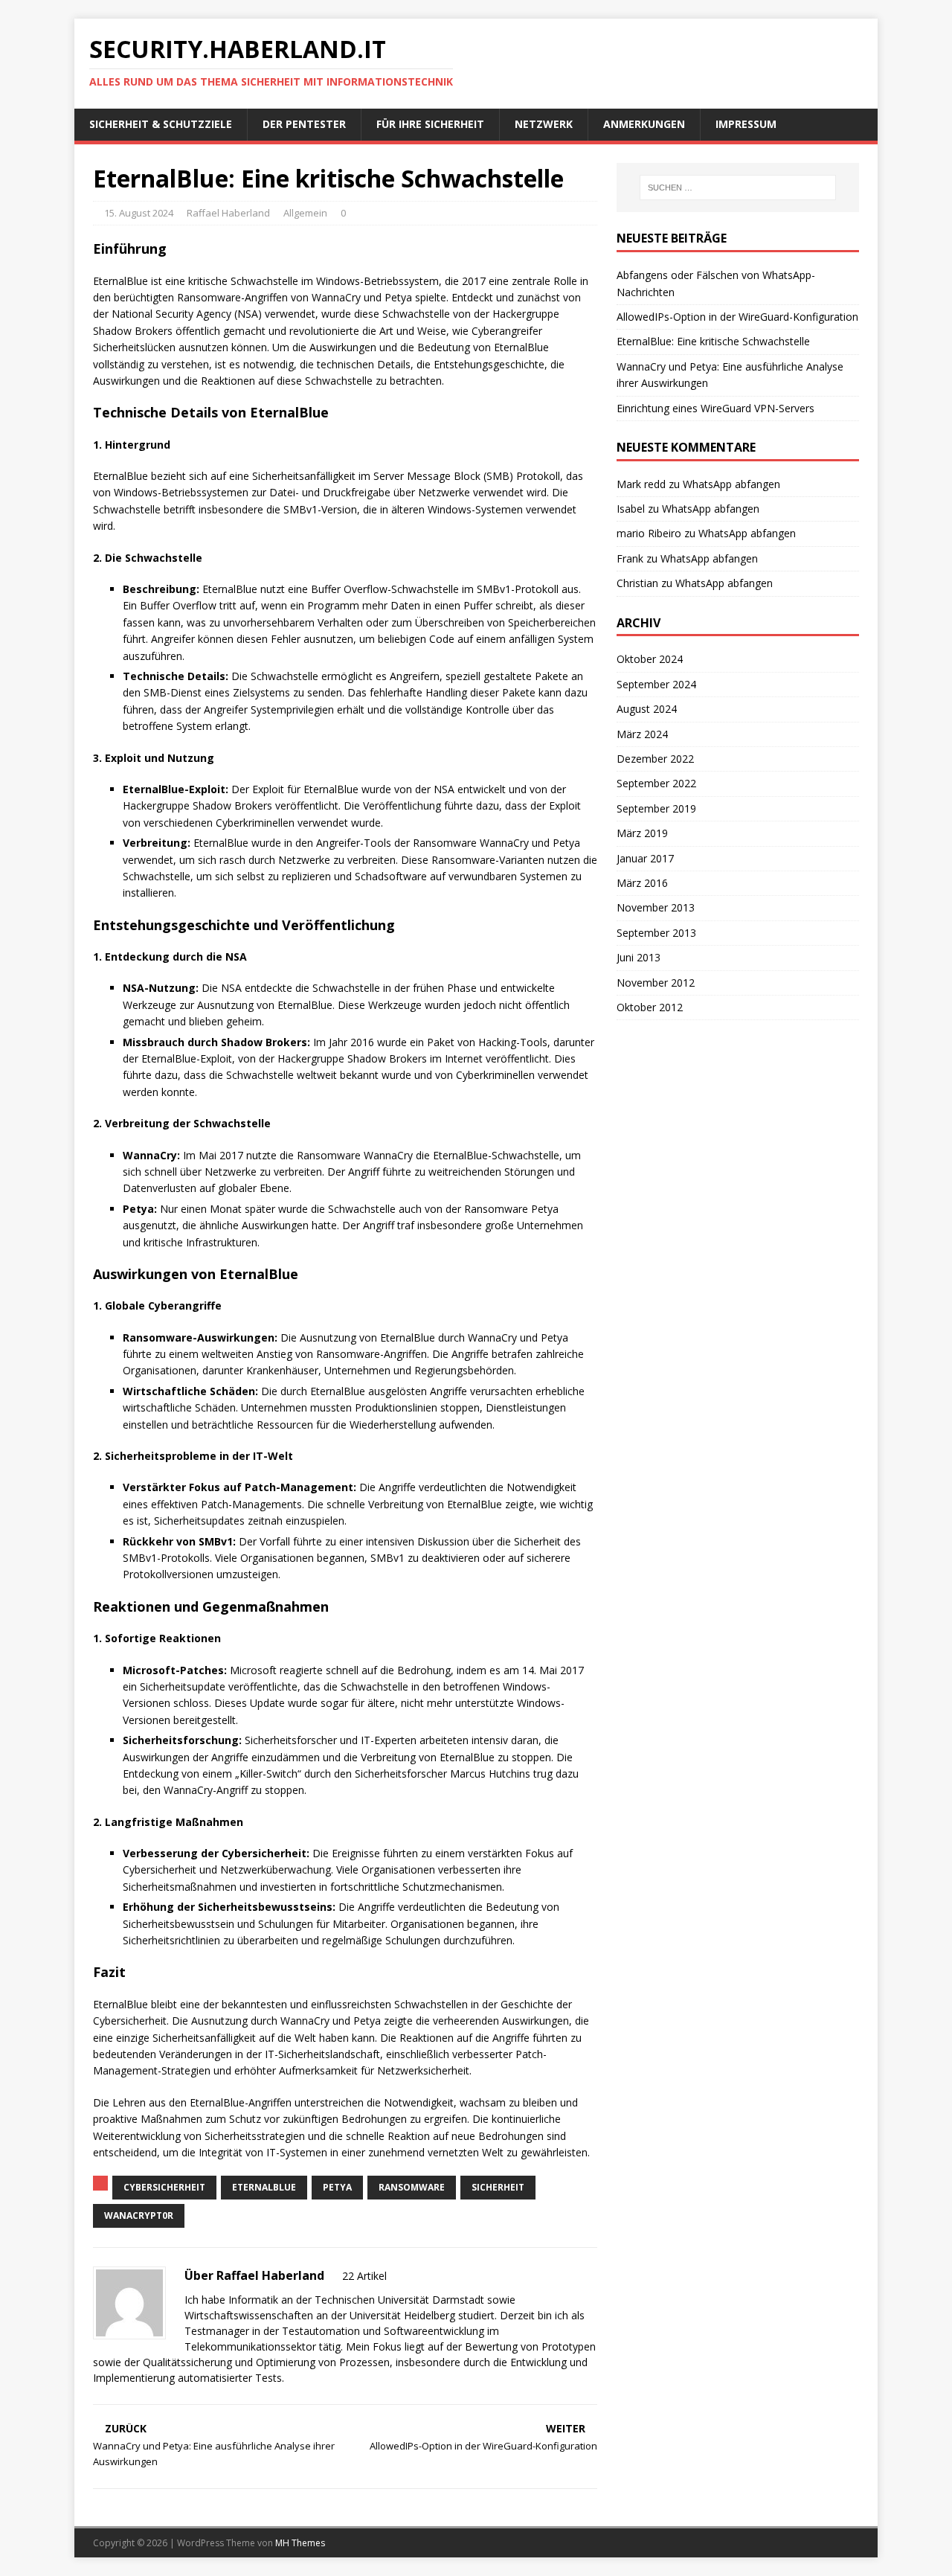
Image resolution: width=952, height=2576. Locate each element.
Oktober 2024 (650, 659)
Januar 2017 (645, 858)
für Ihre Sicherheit (430, 124)
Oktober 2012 (650, 1007)
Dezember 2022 (655, 759)
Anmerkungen (644, 124)
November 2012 (656, 983)
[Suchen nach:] (738, 188)
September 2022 (656, 783)
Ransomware (412, 2187)
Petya (337, 2187)
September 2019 (656, 808)
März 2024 (642, 734)
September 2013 (656, 933)
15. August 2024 (139, 213)
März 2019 (642, 833)
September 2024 (656, 684)
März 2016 (642, 883)
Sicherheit (498, 2187)
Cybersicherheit (164, 2187)
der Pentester (304, 124)
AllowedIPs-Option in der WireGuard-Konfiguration (737, 317)
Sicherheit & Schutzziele (161, 124)
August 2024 (647, 709)
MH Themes (300, 2543)
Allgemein (305, 213)
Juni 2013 (639, 957)
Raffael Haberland (228, 213)
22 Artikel (364, 2276)
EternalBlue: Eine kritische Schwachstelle (713, 341)
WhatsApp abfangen (731, 484)
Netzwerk (544, 124)
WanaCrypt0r (139, 2215)
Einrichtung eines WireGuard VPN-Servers (715, 408)
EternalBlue (264, 2187)
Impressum (746, 124)
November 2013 (656, 907)
